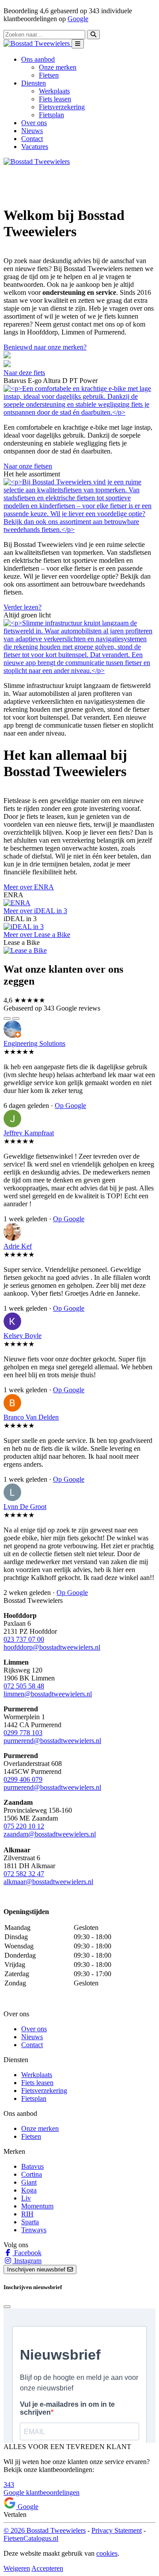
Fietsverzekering (62, 107)
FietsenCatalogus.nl (31, 2538)
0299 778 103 (23, 1733)
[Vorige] (7, 1019)
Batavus (32, 2166)
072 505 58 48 (24, 1686)
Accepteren (47, 2568)
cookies (107, 2553)
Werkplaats (54, 91)
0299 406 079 (23, 1779)
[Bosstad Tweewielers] (38, 43)
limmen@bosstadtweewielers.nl (48, 1694)
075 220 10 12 (24, 1826)
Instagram (27, 2261)
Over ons (34, 123)
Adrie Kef (18, 1246)
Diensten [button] (34, 83)
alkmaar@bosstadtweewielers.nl (48, 1882)
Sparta (30, 2222)
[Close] (7, 2307)
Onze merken (58, 67)
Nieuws (32, 131)
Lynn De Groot (25, 1507)
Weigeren (17, 2568)
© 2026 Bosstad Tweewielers (45, 2530)
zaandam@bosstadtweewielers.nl (50, 1834)
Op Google (70, 1106)
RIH (27, 2214)
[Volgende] (16, 1019)
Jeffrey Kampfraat (29, 1133)
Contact (32, 139)
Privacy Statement (117, 2530)
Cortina (32, 2174)
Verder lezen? (23, 607)
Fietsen (49, 75)
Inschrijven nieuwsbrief (37, 2269)
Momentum (37, 2206)
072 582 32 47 (24, 1874)
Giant (29, 2182)
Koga (29, 2190)
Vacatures (35, 147)
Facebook (27, 2253)
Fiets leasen (55, 99)
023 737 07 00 (24, 1639)
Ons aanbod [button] (38, 59)
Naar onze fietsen (28, 466)
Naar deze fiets (24, 373)
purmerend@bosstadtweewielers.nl (52, 1741)
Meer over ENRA (29, 887)
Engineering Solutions (34, 1043)
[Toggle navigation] (78, 44)
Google (78, 19)
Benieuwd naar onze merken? (45, 347)
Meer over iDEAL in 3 (35, 911)
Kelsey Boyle (23, 1336)
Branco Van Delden (31, 1417)
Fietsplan (51, 115)
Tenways (34, 2230)
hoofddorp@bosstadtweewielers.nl (52, 1647)
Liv (26, 2198)
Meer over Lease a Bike (37, 935)
